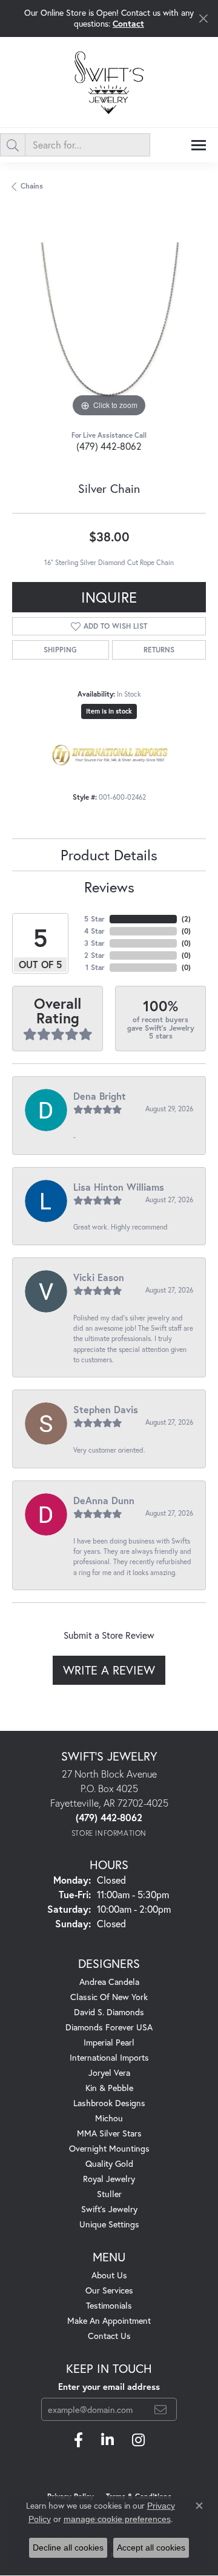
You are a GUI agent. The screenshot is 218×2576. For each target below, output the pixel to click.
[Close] (203, 18)
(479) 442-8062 (109, 446)
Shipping (60, 650)
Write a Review (109, 1670)
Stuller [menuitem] (109, 2194)
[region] (109, 323)
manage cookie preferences (117, 2519)
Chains (32, 186)
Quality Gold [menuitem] (109, 2163)
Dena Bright (100, 1096)
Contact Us (109, 2336)
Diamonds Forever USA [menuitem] (109, 2027)
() (186, 919)
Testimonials (109, 2305)
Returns (159, 650)
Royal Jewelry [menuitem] (109, 2179)
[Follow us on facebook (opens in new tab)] (78, 2440)
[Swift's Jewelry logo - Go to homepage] (109, 82)
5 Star (94, 919)
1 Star (95, 967)
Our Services (109, 2290)
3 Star (94, 943)
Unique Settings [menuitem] (109, 2224)
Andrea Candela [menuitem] (109, 1982)
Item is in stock (109, 711)
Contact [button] (128, 23)
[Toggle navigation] (199, 145)
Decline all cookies (68, 2548)
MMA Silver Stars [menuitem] (109, 2133)
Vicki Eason (99, 1277)
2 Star (94, 955)
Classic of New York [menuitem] (109, 1997)
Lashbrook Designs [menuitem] (109, 2103)
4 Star (94, 931)
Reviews (109, 887)
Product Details (109, 855)
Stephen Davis (106, 1409)
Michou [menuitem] (109, 2118)
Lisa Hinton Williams (119, 1187)
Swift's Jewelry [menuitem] (109, 2209)
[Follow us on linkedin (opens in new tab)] (107, 2440)
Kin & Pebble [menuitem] (109, 2088)
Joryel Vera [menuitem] (109, 2073)
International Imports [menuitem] (109, 2057)
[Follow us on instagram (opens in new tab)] (138, 2440)
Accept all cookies (151, 2548)
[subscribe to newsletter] (160, 2409)
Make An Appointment (109, 2320)
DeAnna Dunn (104, 1500)
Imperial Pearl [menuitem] (109, 2042)
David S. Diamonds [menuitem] (109, 2012)
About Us (109, 2275)
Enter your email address (109, 2387)
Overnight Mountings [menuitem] (109, 2148)
